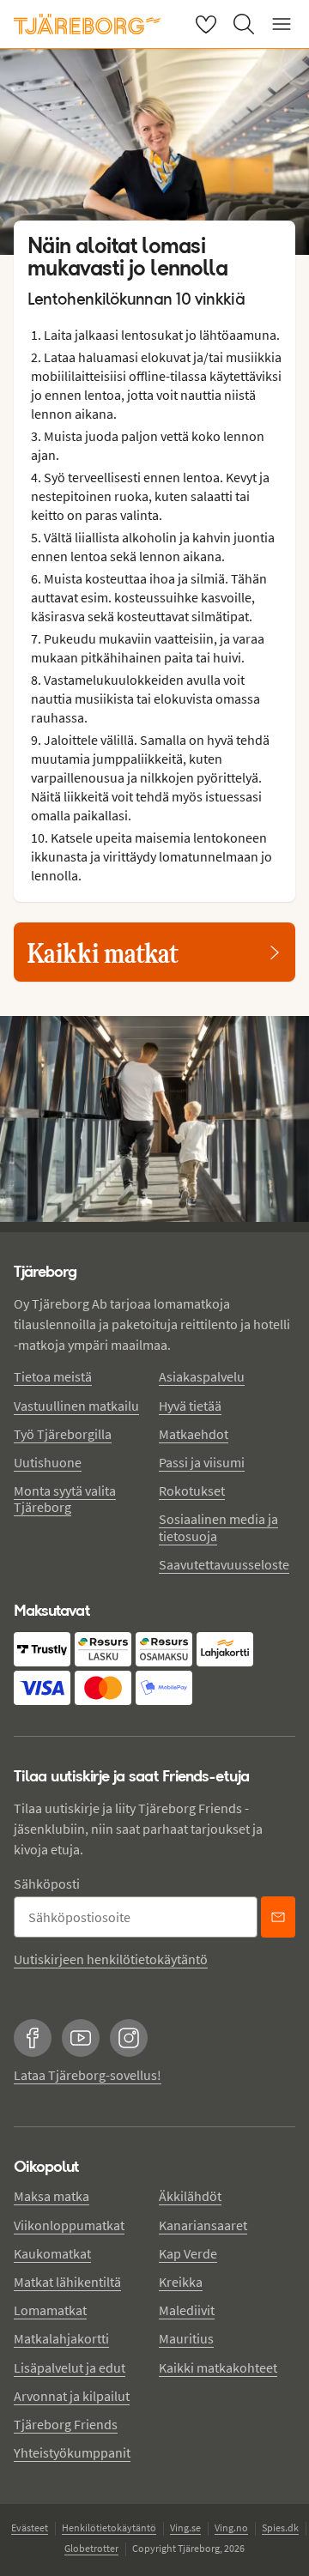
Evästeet (30, 2528)
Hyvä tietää (190, 1406)
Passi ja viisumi (202, 1462)
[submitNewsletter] (278, 1917)
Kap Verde (188, 2253)
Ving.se (185, 2528)
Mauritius (186, 2338)
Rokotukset (192, 1491)
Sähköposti (47, 1884)
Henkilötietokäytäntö (109, 2528)
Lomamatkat (50, 2310)
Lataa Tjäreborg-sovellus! (88, 2075)
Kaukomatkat (52, 2253)
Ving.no (231, 2528)
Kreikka (181, 2282)
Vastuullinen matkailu (76, 1406)
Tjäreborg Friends (66, 2424)
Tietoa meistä (53, 1376)
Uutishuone (48, 1462)
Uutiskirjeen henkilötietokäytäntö (111, 1959)
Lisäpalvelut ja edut (70, 2367)
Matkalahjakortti (61, 2338)
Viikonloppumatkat (69, 2225)
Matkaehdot (194, 1434)
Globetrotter (91, 2548)
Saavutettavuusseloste (224, 1564)
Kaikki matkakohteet (218, 2367)
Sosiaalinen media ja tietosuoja (218, 1527)
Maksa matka (51, 2196)
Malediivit (187, 2310)
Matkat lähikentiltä (67, 2282)
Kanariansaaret (203, 2225)
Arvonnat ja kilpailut (72, 2396)
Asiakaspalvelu (202, 1376)
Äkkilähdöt (190, 2196)
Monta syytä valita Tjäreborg (65, 1499)
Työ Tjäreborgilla (63, 1434)
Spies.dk (280, 2528)
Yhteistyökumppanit (72, 2452)
